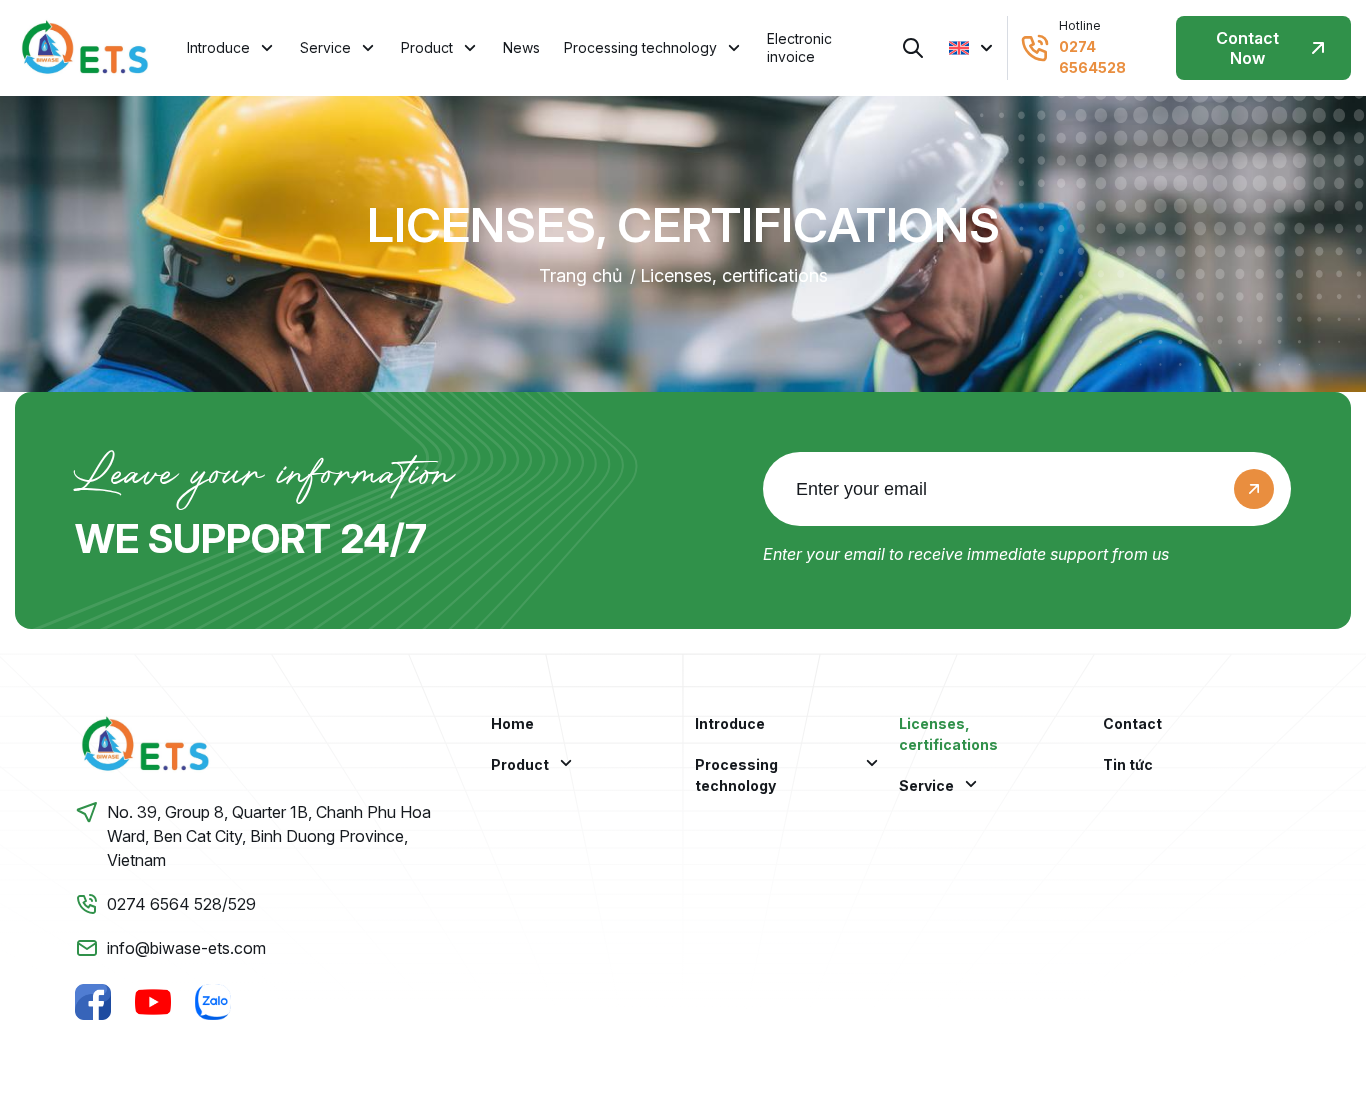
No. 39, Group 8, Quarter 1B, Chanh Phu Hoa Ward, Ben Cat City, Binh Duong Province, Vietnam (269, 836)
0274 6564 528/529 (181, 904)
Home (512, 723)
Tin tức (1128, 764)
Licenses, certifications (734, 275)
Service (325, 47)
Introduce (218, 47)
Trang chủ (580, 275)
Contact (1132, 723)
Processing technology (640, 47)
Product (427, 47)
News (521, 47)
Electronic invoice (799, 47)
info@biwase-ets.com (186, 948)
